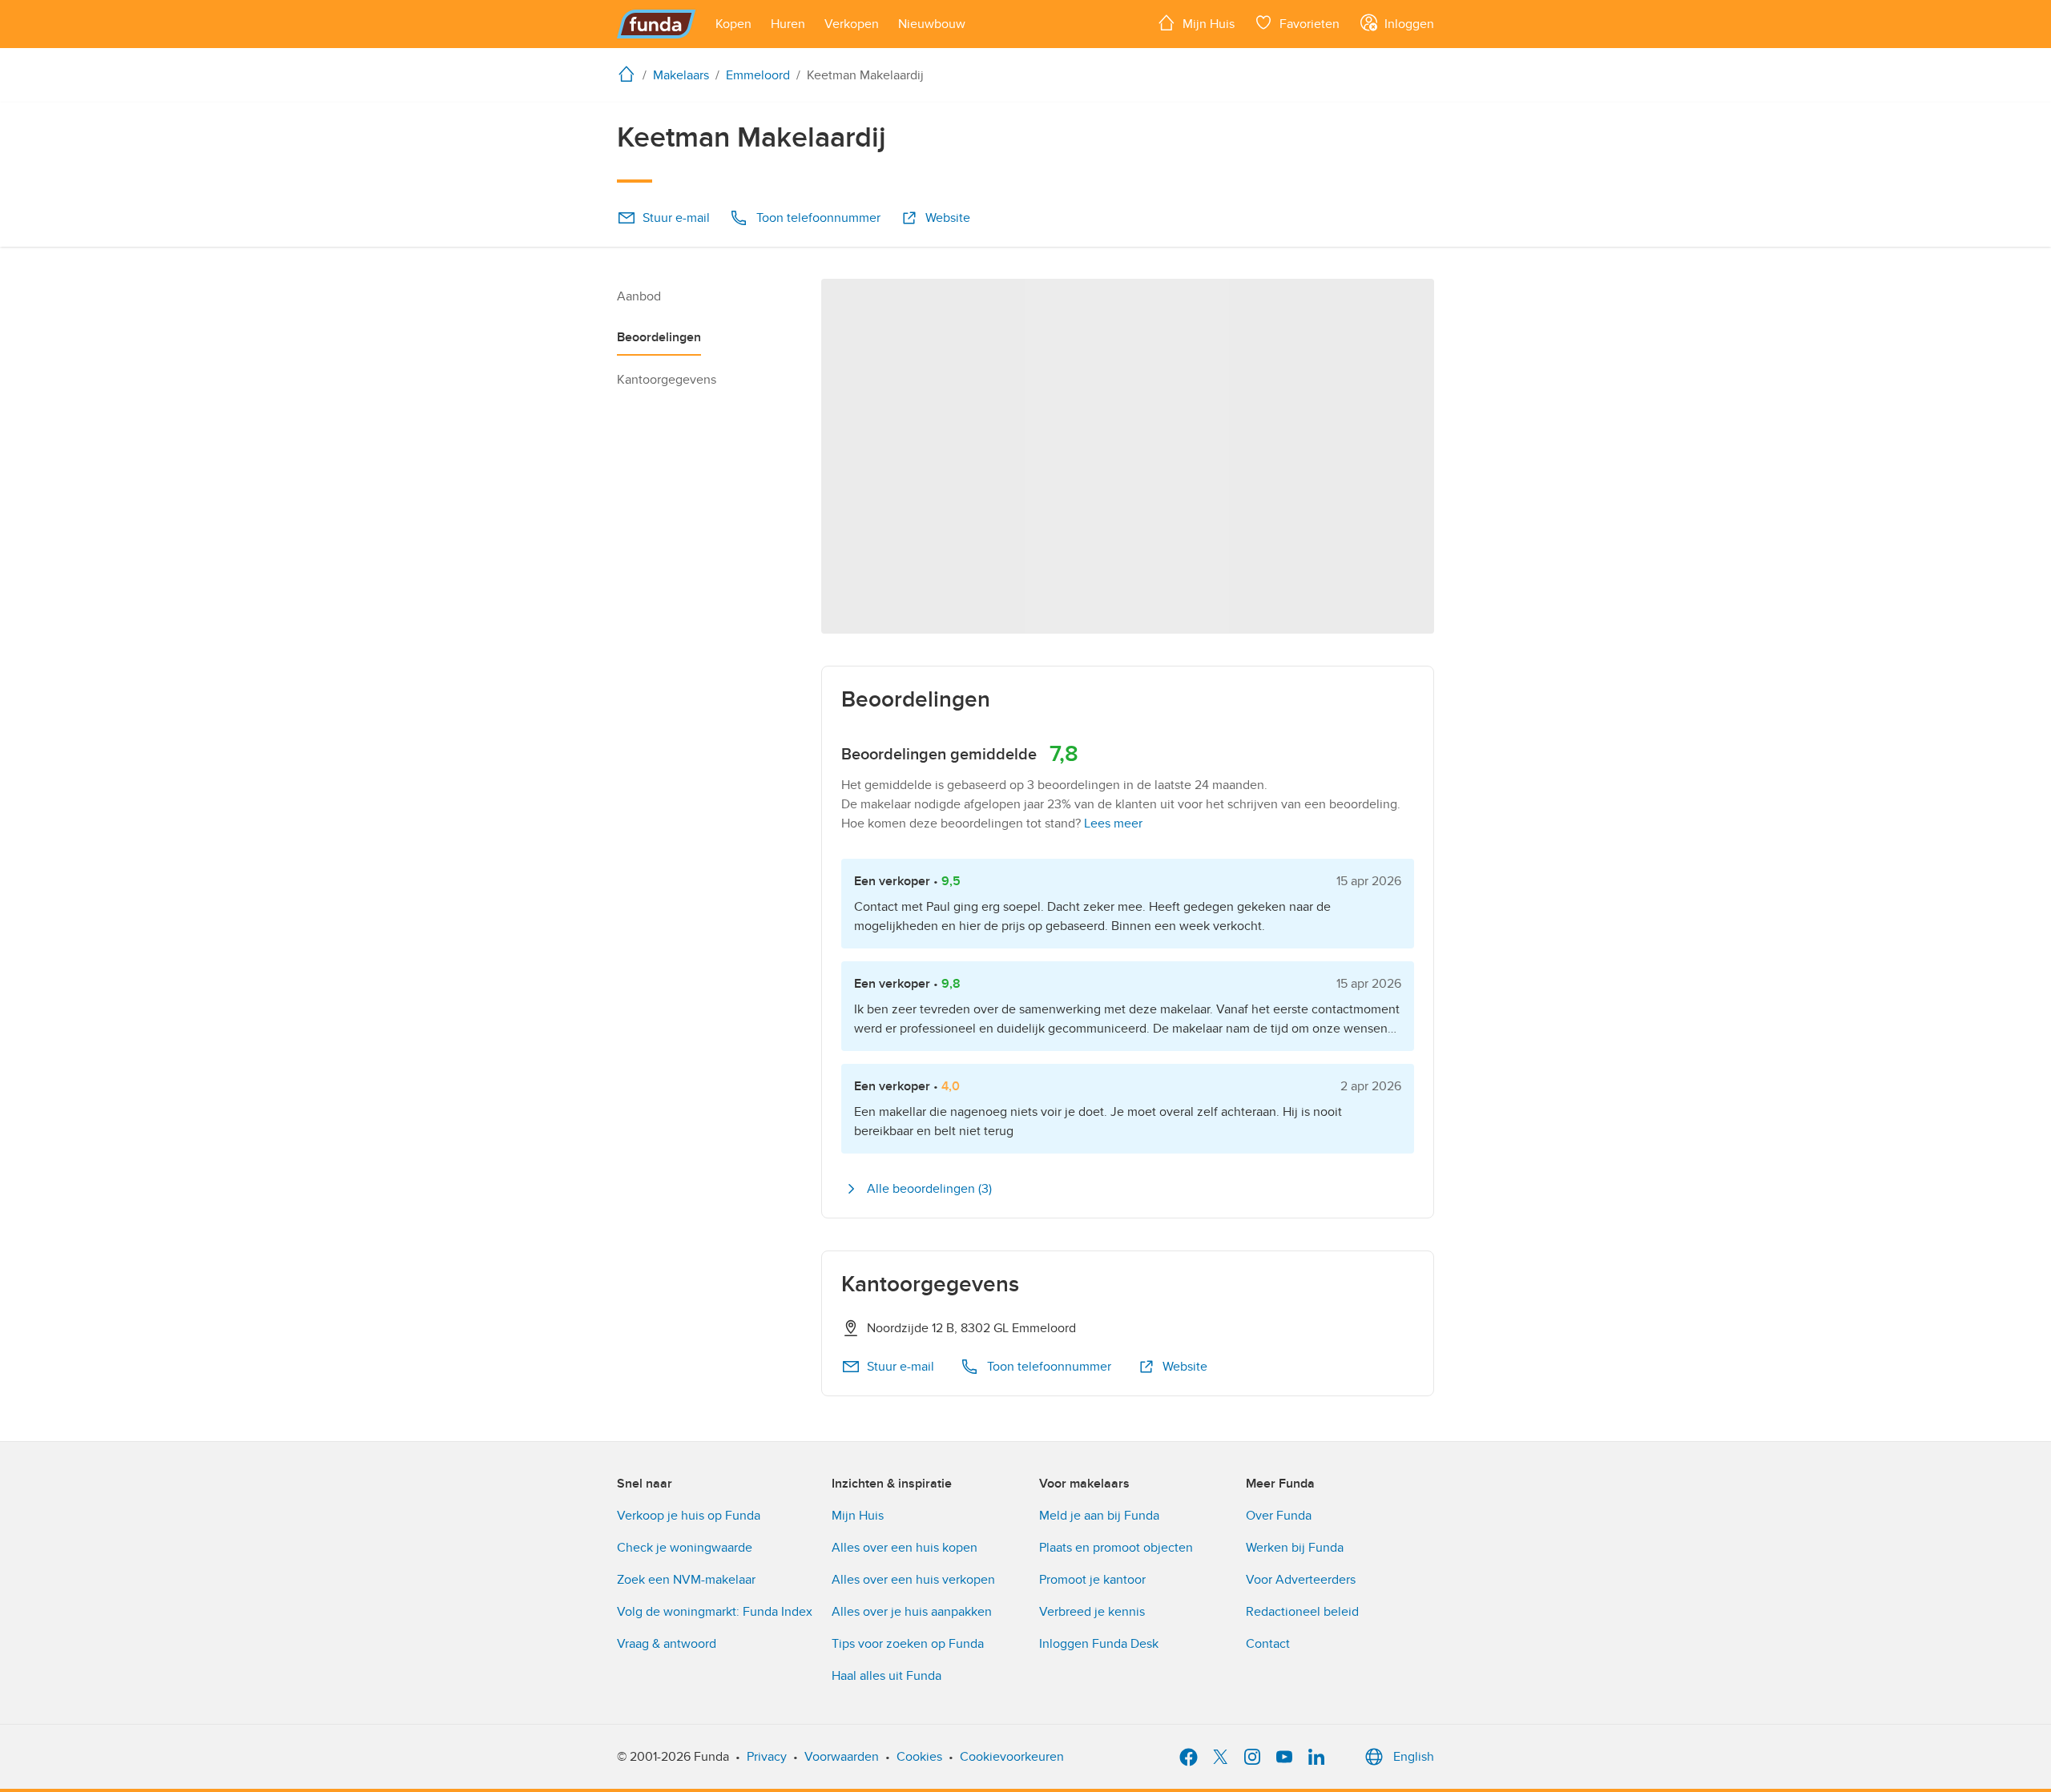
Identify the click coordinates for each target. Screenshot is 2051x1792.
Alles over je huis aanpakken (912, 1612)
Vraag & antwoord (667, 1644)
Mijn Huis (858, 1516)
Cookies (919, 1757)
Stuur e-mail (676, 218)
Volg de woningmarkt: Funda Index (715, 1612)
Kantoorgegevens (667, 380)
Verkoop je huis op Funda (689, 1516)
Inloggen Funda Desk (1099, 1644)
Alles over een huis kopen (905, 1548)
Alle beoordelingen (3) (929, 1189)
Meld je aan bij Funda (1099, 1516)
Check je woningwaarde (685, 1548)
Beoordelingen (659, 337)
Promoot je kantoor (1092, 1580)
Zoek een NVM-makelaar (686, 1580)
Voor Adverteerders (1301, 1580)
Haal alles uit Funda (886, 1676)
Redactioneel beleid (1302, 1612)
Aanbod (639, 296)
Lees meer (1113, 824)
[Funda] (657, 24)
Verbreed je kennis (1092, 1612)
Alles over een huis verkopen (913, 1580)
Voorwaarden (842, 1757)
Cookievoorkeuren (1012, 1757)
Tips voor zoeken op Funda (908, 1644)
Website (948, 218)
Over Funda (1279, 1516)
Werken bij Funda (1295, 1548)
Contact (1268, 1644)
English (1414, 1757)
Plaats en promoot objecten (1116, 1548)
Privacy (767, 1757)
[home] (630, 74)
